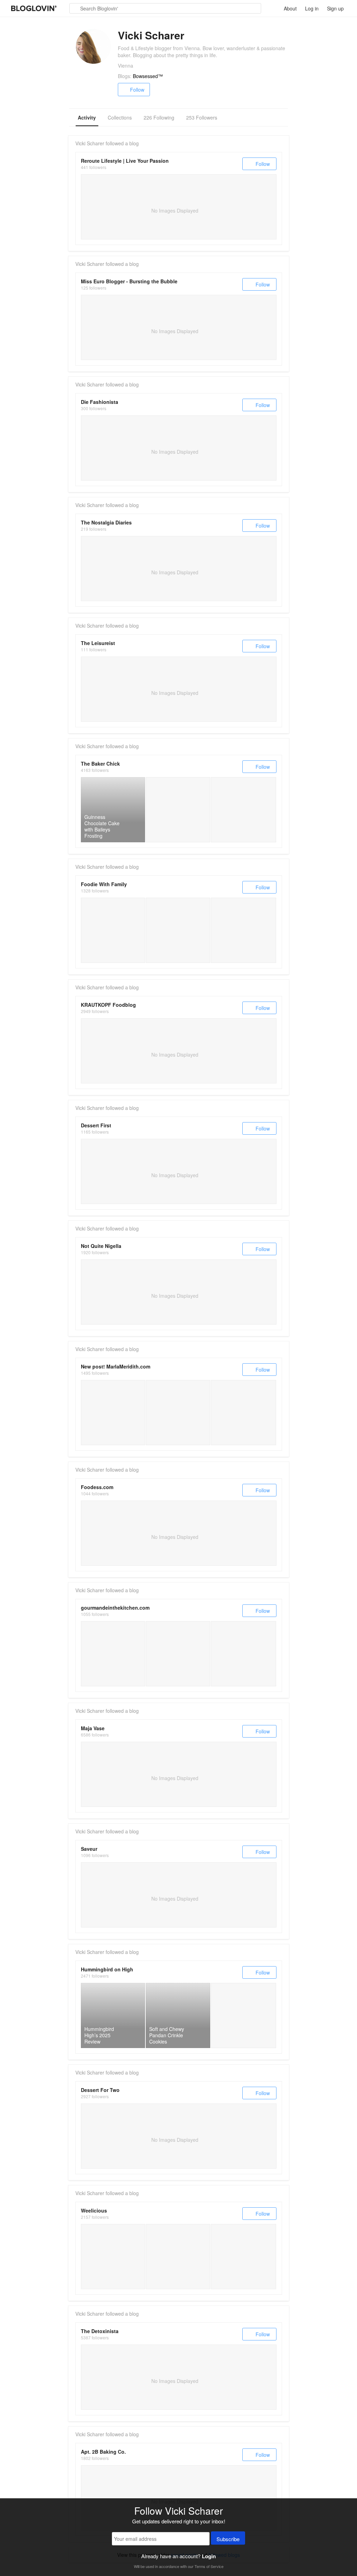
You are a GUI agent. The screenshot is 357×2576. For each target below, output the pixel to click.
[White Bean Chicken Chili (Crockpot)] (113, 930)
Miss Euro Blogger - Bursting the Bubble (129, 281)
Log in (312, 8)
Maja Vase (93, 1728)
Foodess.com (97, 1487)
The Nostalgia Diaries (106, 522)
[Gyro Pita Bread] (178, 930)
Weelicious (94, 2210)
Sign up (335, 8)
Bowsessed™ (148, 76)
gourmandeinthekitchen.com (115, 1608)
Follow (137, 90)
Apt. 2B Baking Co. (103, 2452)
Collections (120, 117)
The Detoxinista (100, 2331)
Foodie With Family (104, 884)
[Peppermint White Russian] (178, 1413)
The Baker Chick (100, 764)
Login (209, 2556)
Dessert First (96, 1125)
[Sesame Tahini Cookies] (178, 1654)
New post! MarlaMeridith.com (116, 1366)
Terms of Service (209, 2566)
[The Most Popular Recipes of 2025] (113, 2257)
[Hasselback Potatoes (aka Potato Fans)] (178, 2257)
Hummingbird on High (107, 1969)
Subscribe (228, 2539)
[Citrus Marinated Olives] (244, 1654)
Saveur (89, 1849)
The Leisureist (98, 643)
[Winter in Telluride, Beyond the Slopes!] (113, 1413)
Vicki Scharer (90, 143)
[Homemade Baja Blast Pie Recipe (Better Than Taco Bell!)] (244, 2015)
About (290, 8)
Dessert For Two (100, 2090)
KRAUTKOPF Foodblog (108, 1005)
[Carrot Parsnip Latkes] (244, 2257)
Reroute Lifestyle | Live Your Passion (125, 161)
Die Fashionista (100, 402)
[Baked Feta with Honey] (113, 1654)
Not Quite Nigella (101, 1246)
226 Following (159, 117)
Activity (87, 117)
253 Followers (202, 117)
